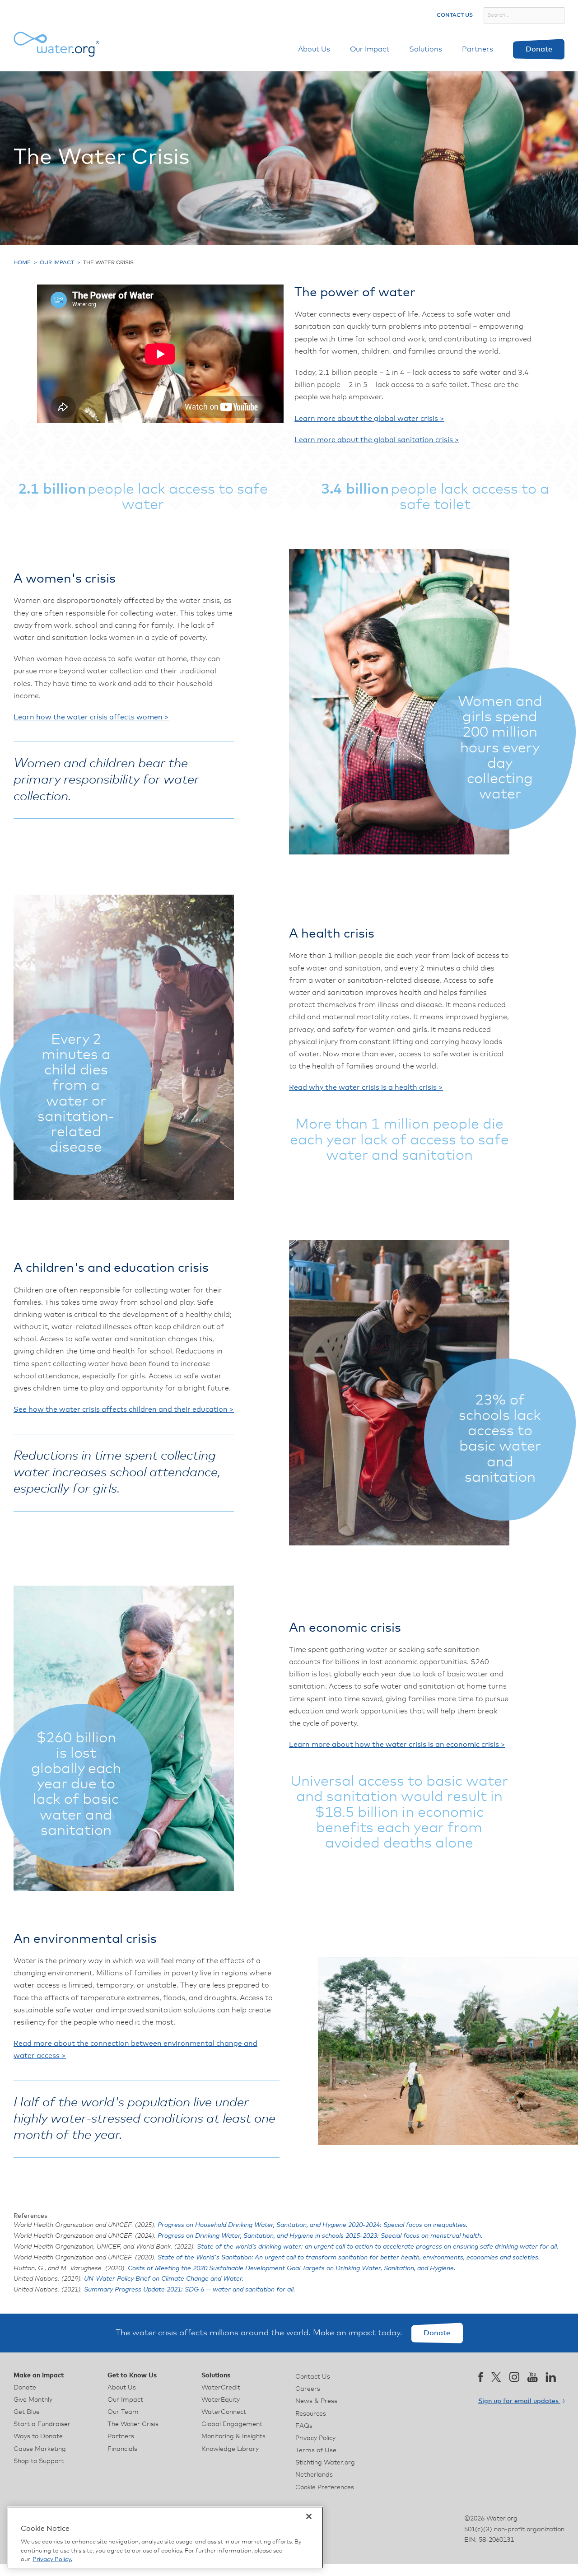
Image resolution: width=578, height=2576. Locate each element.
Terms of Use (316, 2450)
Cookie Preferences (325, 2487)
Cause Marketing (40, 2449)
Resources (311, 2414)
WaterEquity (221, 2400)
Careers (308, 2389)
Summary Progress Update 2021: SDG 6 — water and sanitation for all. (190, 2290)
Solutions (426, 49)
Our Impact (370, 49)
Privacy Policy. (52, 2560)
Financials (122, 2449)
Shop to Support (39, 2461)
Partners (478, 49)
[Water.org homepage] (56, 44)
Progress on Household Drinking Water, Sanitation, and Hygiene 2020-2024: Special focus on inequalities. (313, 2225)
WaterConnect (224, 2412)
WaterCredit (221, 2388)
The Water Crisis (133, 2424)
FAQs (304, 2426)
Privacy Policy (315, 2438)
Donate (539, 49)
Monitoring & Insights (233, 2436)
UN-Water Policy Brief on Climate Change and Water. (164, 2279)
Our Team (123, 2412)
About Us (314, 49)
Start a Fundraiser (42, 2424)
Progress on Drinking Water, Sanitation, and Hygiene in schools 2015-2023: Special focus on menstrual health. (320, 2236)
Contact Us (455, 15)
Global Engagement (232, 2424)
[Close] (309, 2516)
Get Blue (27, 2412)
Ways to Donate (38, 2436)
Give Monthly (33, 2400)
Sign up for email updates (519, 2401)
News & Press (316, 2401)
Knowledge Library (230, 2449)
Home (22, 263)
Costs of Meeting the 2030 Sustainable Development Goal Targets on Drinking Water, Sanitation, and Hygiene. (292, 2268)
